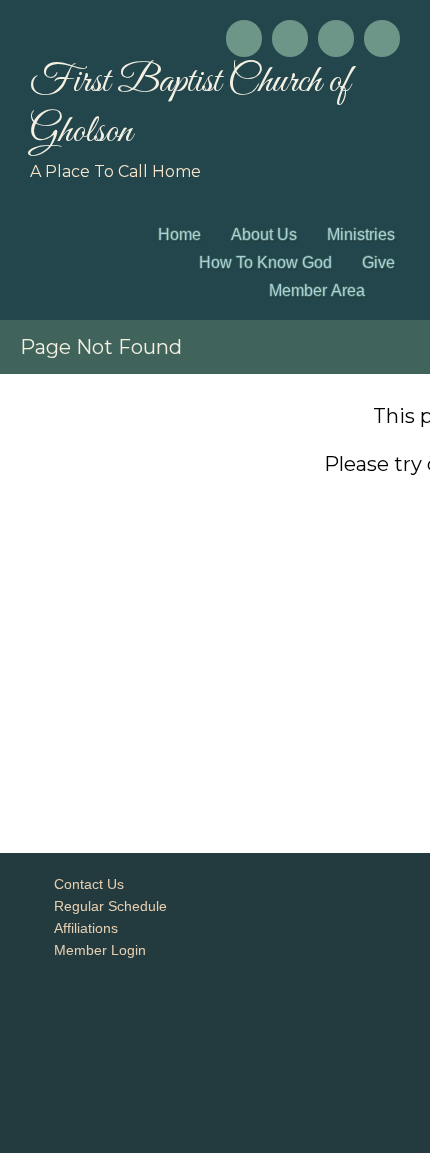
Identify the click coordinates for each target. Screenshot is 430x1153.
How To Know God (265, 262)
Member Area (317, 290)
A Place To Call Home (115, 171)
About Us (264, 234)
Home (179, 234)
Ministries (361, 234)
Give (378, 262)
